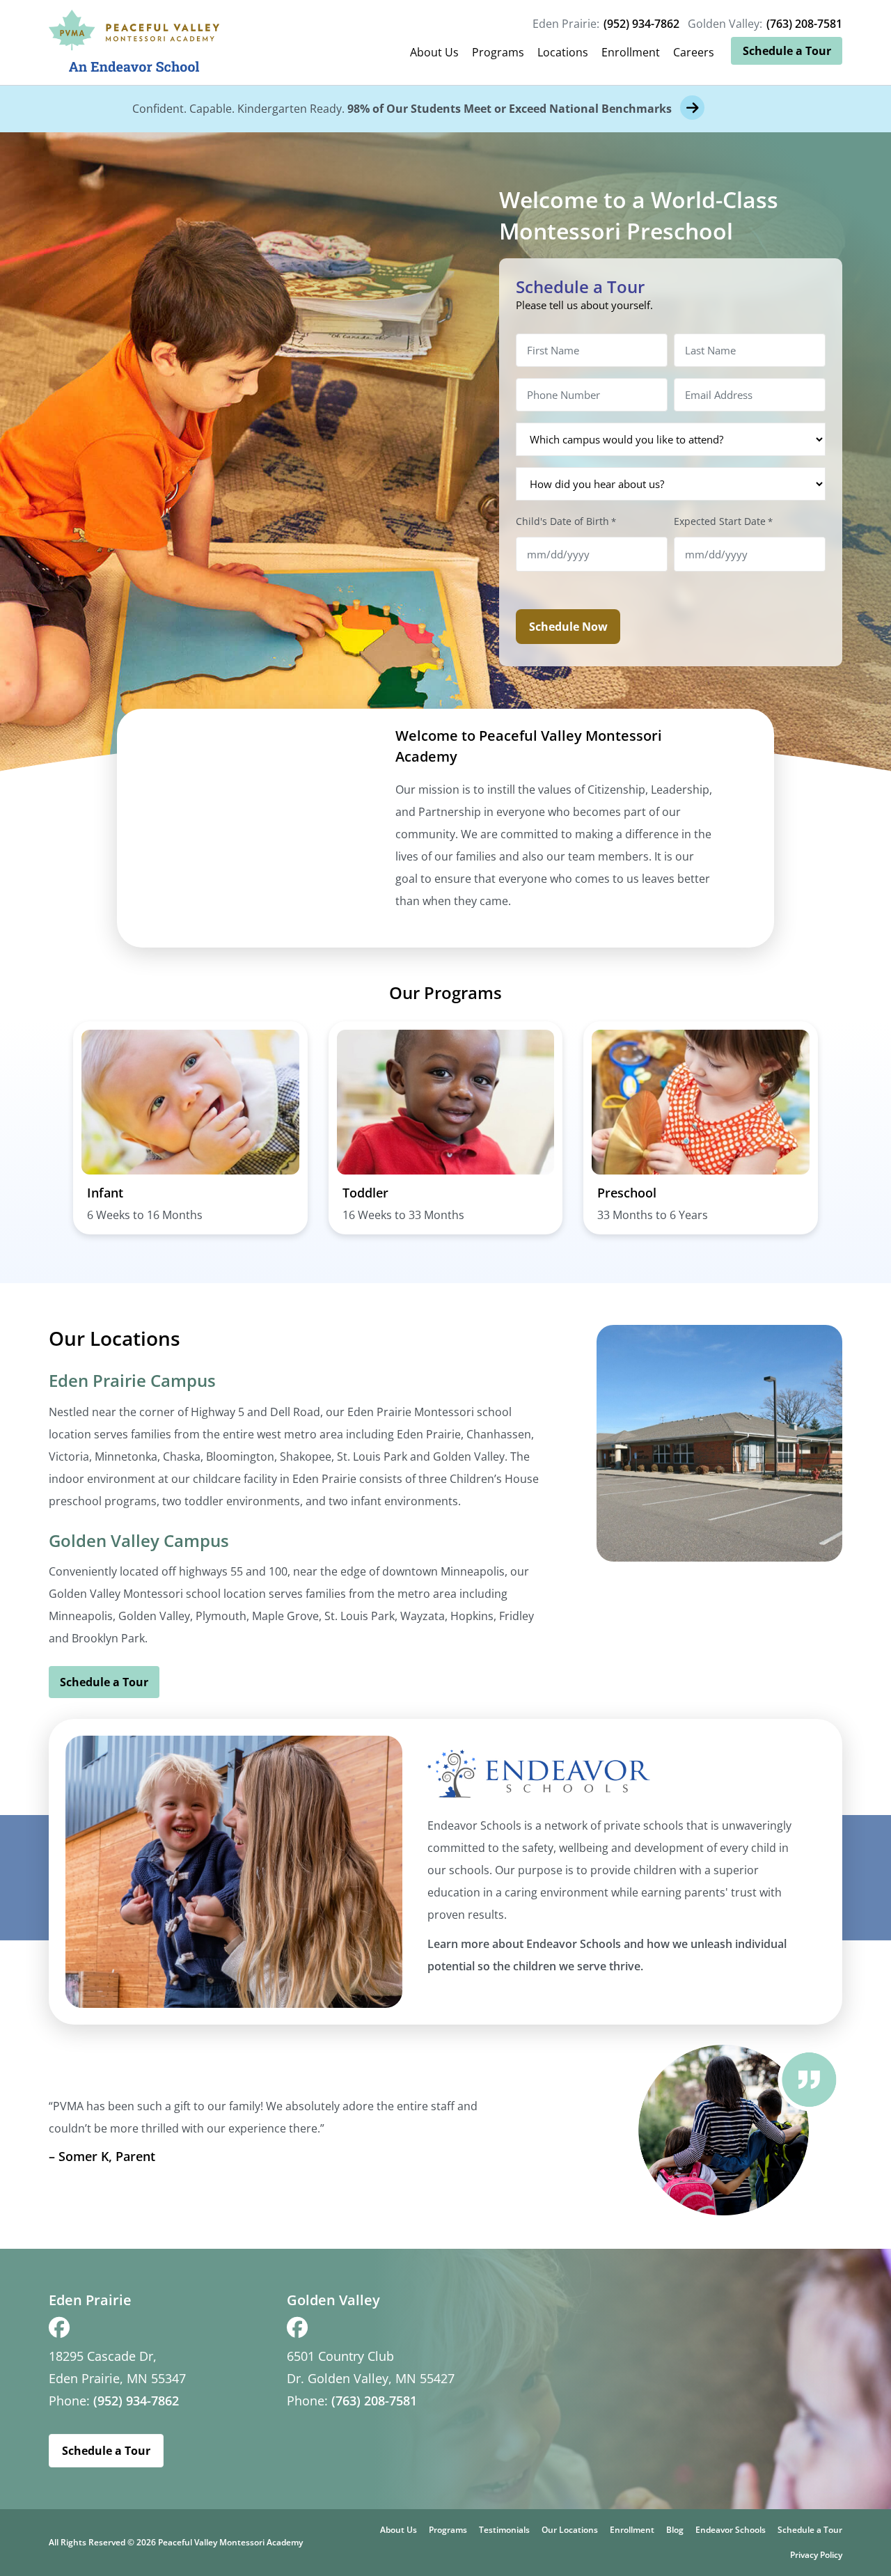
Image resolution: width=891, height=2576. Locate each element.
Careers (694, 52)
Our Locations (570, 2530)
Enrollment (631, 52)
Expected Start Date (723, 521)
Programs (498, 52)
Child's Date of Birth (566, 521)
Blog (675, 2530)
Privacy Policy (816, 2555)
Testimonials (504, 2530)
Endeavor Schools (731, 2530)
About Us (434, 52)
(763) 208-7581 (804, 24)
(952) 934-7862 (641, 24)
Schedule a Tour (787, 51)
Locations (563, 52)
